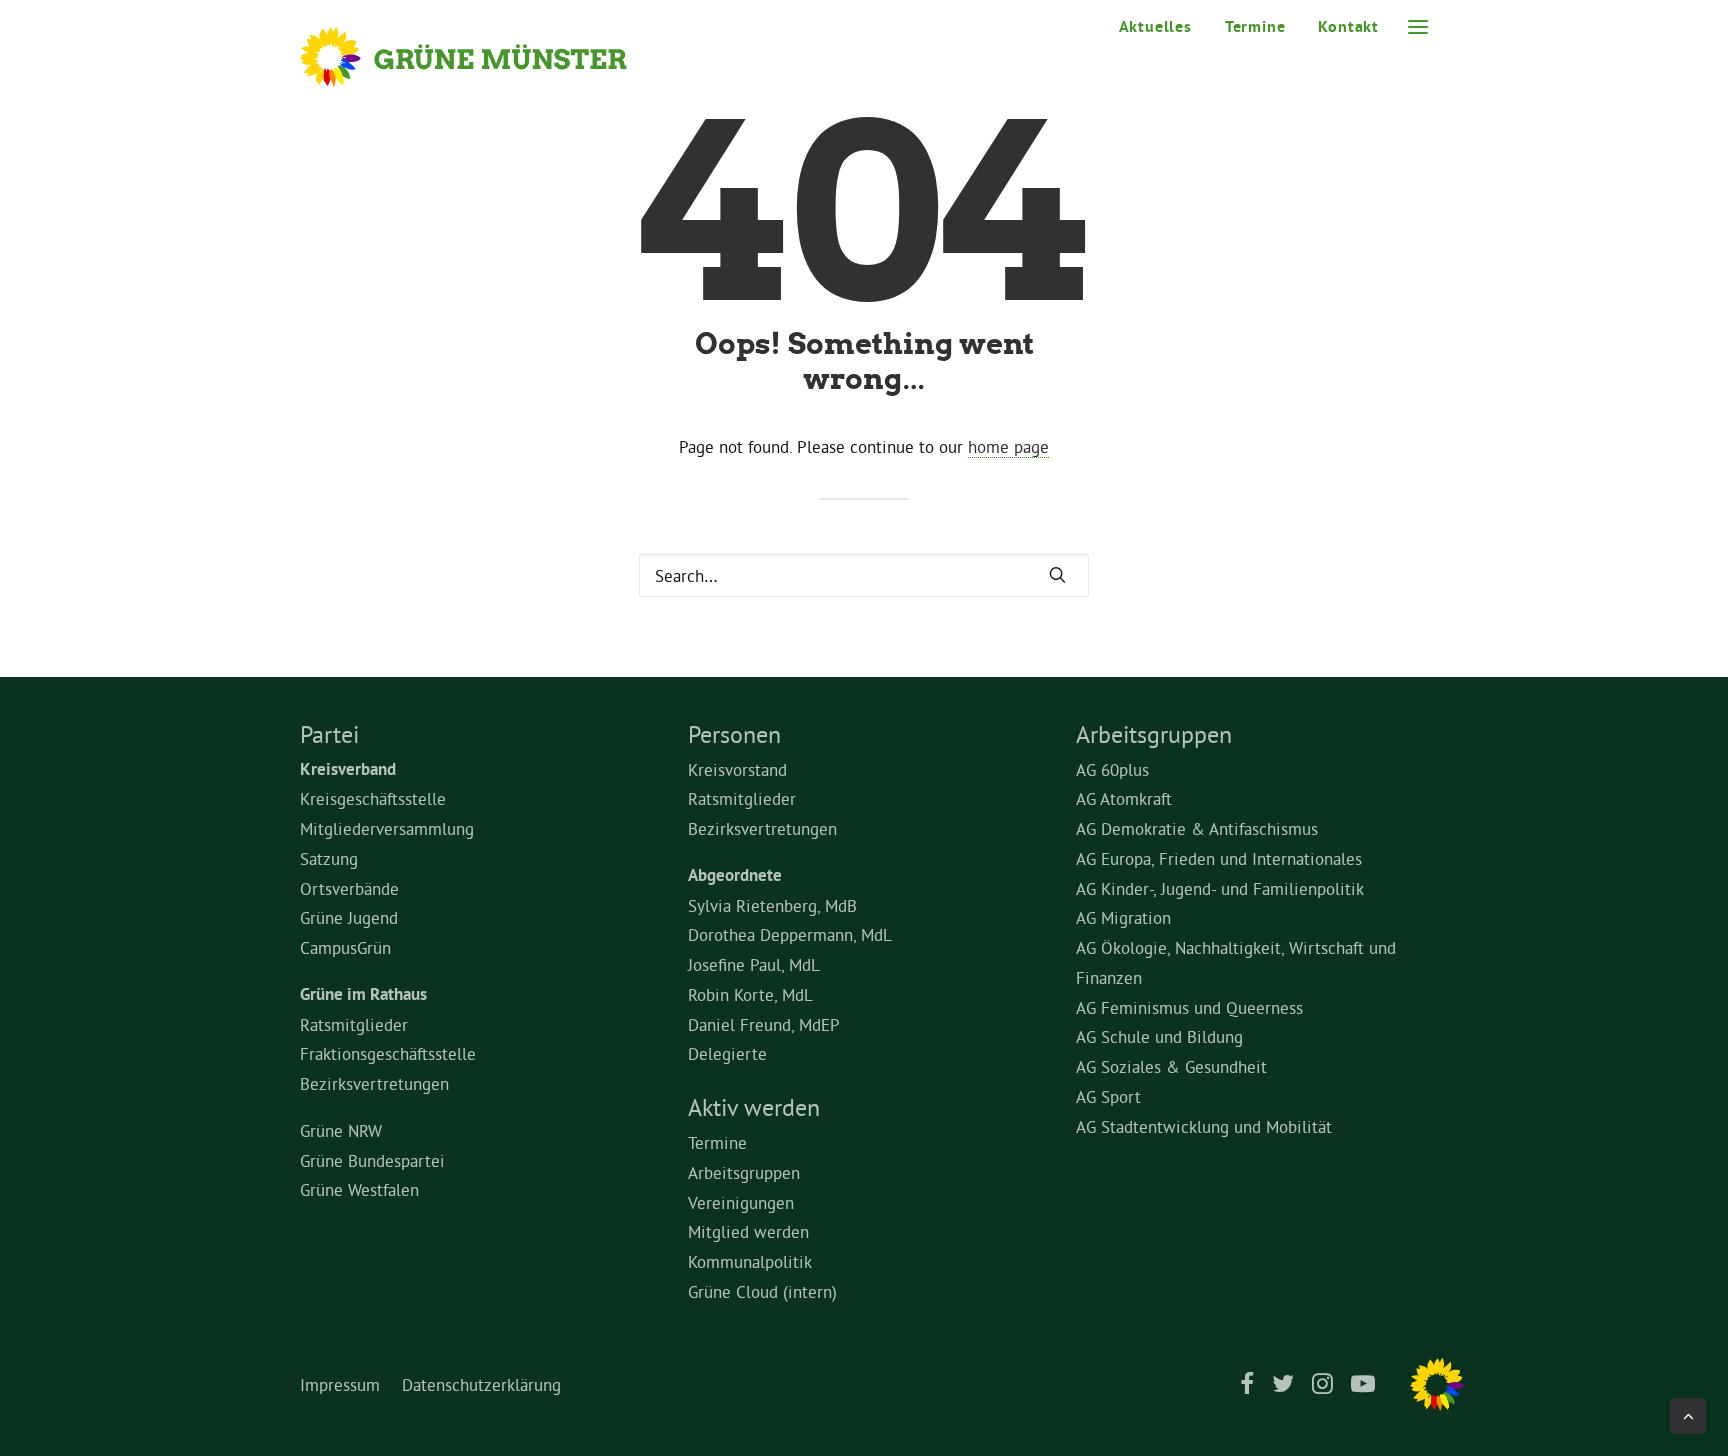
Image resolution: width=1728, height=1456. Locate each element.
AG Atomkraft (1124, 798)
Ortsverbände (349, 888)
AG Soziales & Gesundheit (1171, 1066)
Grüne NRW (341, 1130)
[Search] (864, 575)
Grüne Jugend (349, 917)
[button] (1418, 27)
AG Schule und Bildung (1159, 1036)
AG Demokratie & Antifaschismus (1197, 828)
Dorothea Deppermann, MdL (790, 934)
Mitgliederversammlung (387, 828)
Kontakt (1348, 26)
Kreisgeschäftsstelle (373, 798)
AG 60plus (1112, 769)
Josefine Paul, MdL (754, 964)
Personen (734, 734)
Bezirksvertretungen (374, 1083)
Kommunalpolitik (750, 1261)
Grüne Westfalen (359, 1189)
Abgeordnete (735, 875)
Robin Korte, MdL (750, 994)
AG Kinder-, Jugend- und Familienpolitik (1220, 888)
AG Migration (1123, 917)
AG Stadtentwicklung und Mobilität (1204, 1126)
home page (1008, 446)
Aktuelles (1155, 26)
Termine (1255, 26)
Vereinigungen (741, 1202)
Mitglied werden (748, 1231)
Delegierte (727, 1053)
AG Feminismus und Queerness (1189, 1007)
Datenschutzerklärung (481, 1384)
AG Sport (1108, 1096)
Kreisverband (348, 769)
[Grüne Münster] (490, 57)
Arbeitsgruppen (744, 1172)
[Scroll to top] (1688, 1411)
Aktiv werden (754, 1107)
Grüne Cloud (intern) (762, 1291)
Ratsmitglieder (354, 1024)
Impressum (340, 1384)
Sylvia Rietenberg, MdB (772, 905)
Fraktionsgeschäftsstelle (388, 1053)
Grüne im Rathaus (363, 994)
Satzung (329, 858)
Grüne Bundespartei (372, 1160)
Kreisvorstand (737, 769)
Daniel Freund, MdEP (764, 1024)
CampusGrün (345, 947)
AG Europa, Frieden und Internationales (1219, 858)
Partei (329, 734)
